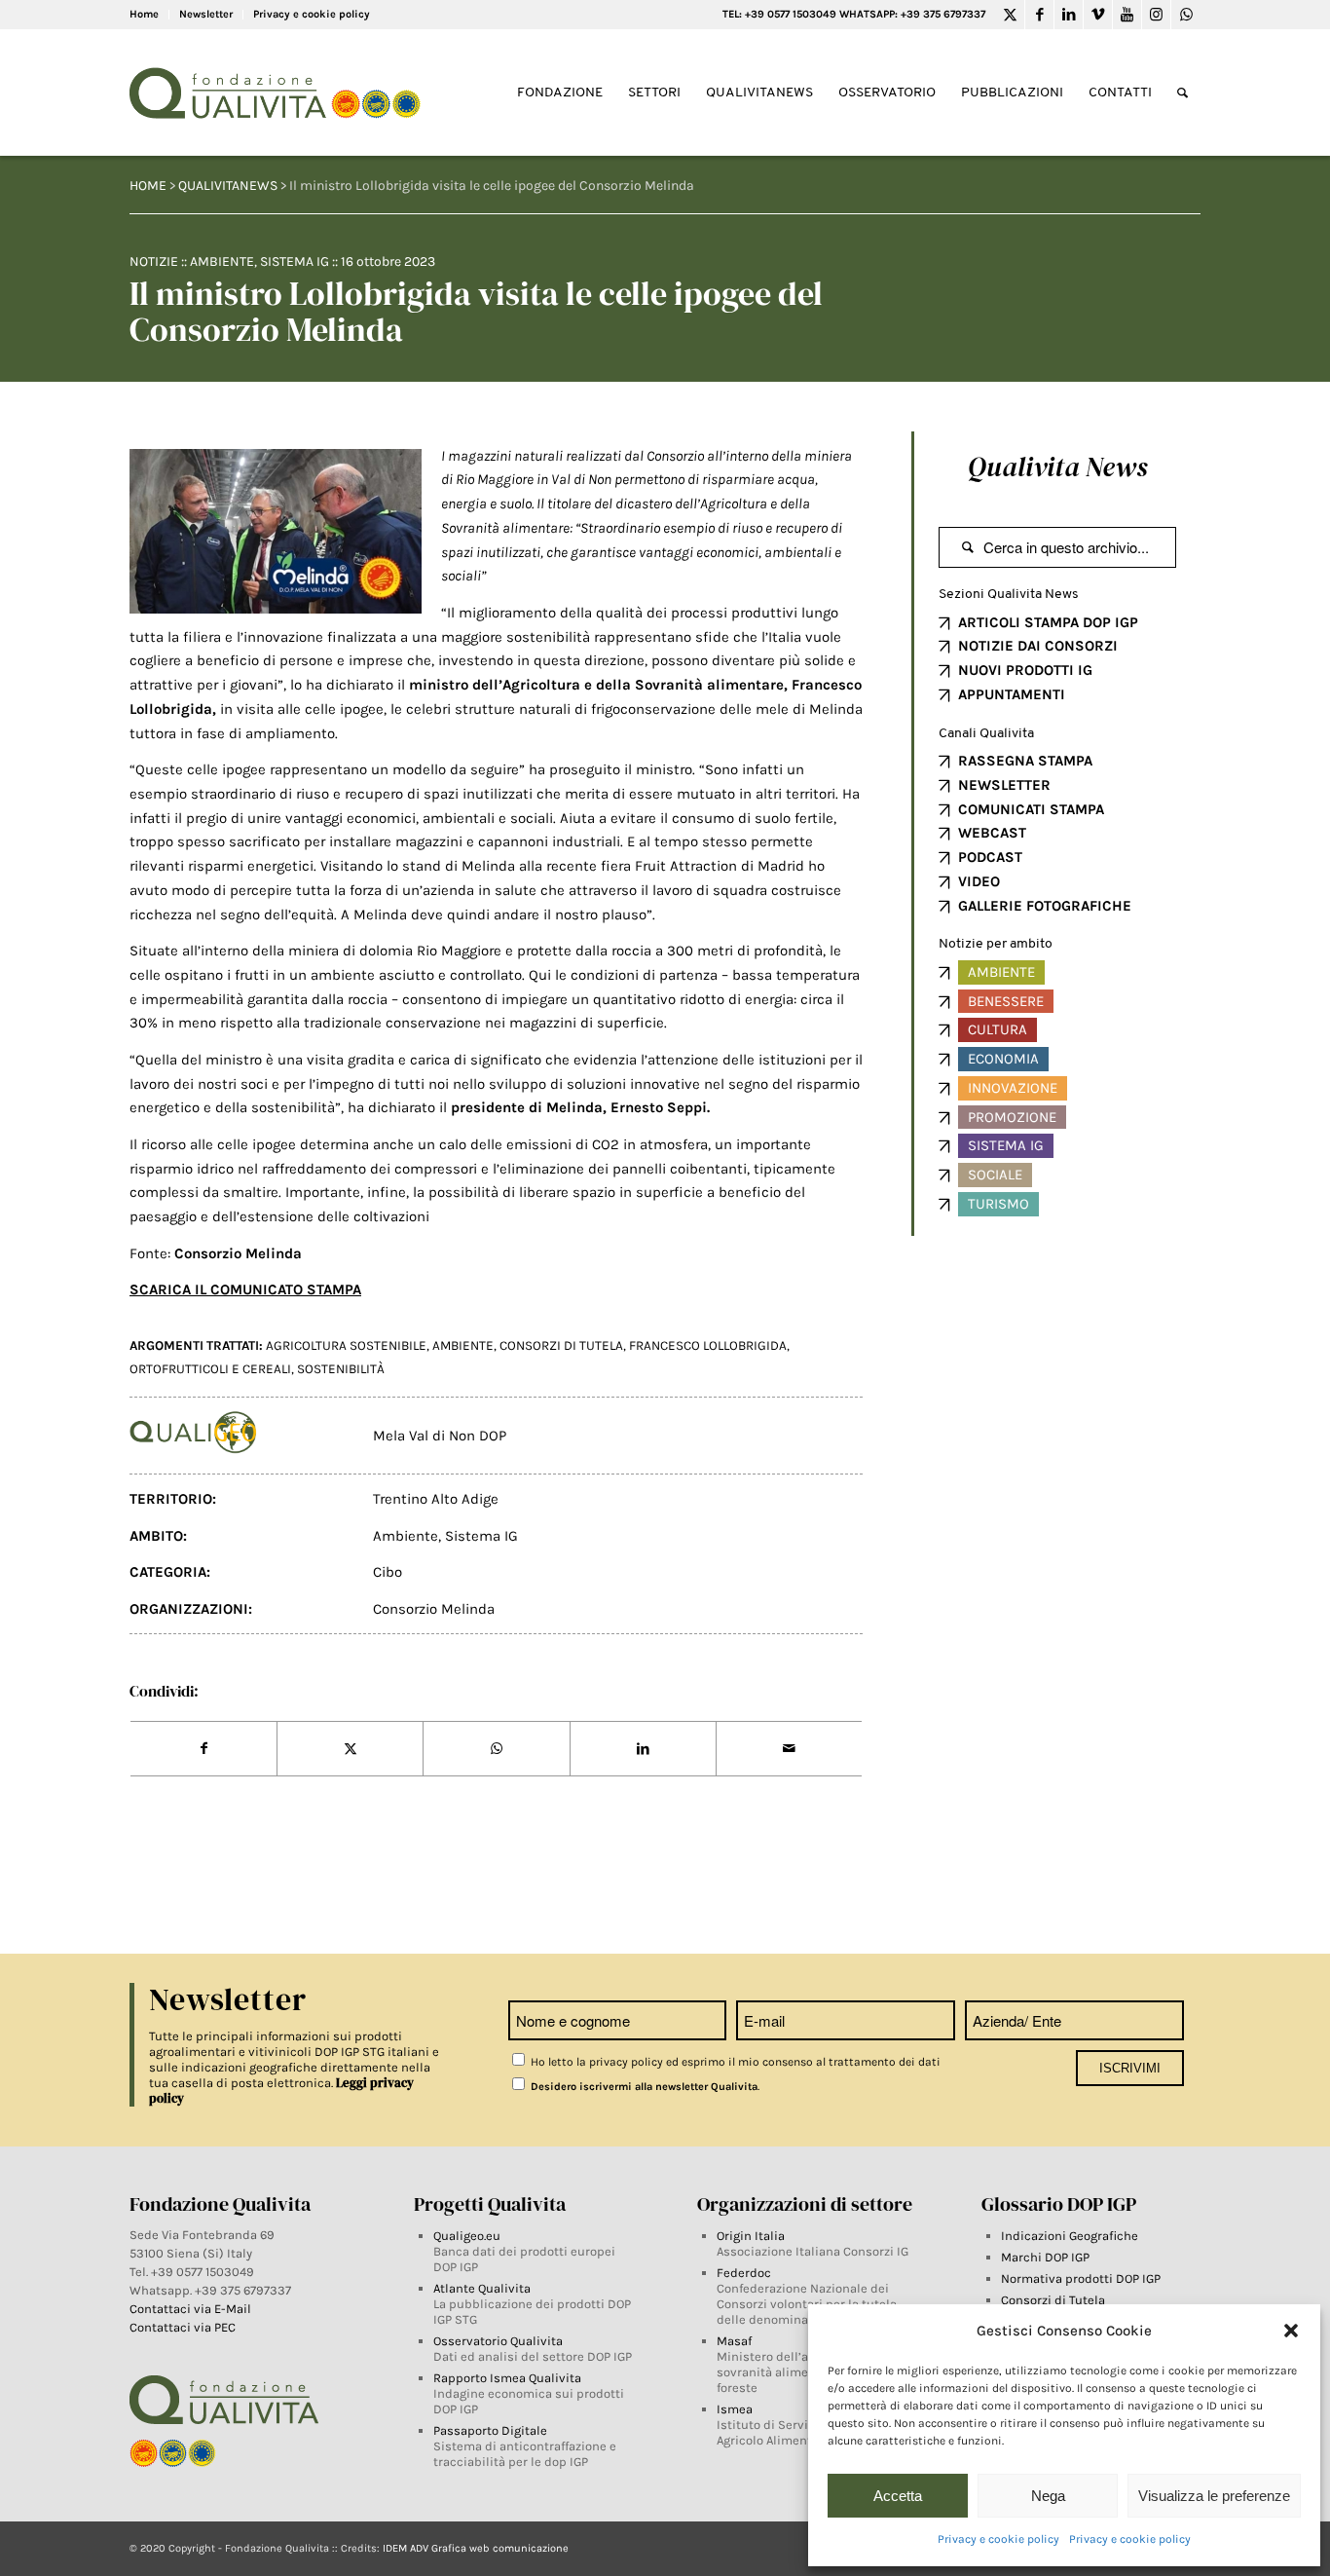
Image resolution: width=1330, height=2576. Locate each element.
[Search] (1182, 93)
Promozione (1012, 1117)
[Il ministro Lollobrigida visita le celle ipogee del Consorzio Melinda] (276, 531)
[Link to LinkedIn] (1069, 15)
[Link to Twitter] (1010, 15)
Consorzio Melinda (434, 1609)
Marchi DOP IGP (1045, 2257)
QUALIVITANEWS (228, 186)
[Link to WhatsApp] (1186, 15)
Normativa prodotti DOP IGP (1081, 2278)
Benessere (1006, 1001)
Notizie (154, 261)
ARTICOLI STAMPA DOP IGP (1048, 622)
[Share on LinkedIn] (643, 1749)
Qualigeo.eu (467, 2236)
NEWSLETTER (1004, 785)
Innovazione (1013, 1088)
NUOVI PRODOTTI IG (1025, 670)
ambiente (463, 1345)
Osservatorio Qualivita (498, 2341)
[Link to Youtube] (1127, 15)
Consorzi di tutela (561, 1345)
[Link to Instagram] (1156, 15)
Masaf (734, 2341)
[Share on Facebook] (203, 1749)
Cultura (997, 1029)
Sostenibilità (341, 1369)
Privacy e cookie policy (998, 2539)
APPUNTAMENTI (1012, 694)
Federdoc (744, 2273)
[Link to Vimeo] (1098, 15)
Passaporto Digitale (490, 2430)
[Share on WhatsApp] (496, 1749)
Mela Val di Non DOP (440, 1436)
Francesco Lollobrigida (708, 1345)
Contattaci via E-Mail (192, 2309)
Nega (1048, 2496)
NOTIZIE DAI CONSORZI (1038, 646)
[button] (1291, 2331)
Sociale (995, 1175)
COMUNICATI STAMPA (1031, 809)
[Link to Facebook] (1039, 15)
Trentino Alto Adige (436, 1499)
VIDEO (979, 881)
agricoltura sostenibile (346, 1345)
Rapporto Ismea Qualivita (507, 2378)
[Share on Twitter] (350, 1749)
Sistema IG (295, 261)
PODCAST (990, 857)
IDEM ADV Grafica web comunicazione (476, 2548)
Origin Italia (751, 2236)
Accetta (898, 2496)
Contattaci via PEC (183, 2327)
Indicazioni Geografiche (1070, 2236)
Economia (1003, 1059)
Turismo (998, 1204)
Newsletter (206, 14)
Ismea (735, 2409)
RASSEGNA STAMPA (1025, 761)
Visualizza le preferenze (1214, 2496)
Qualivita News (1057, 467)
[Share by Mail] (789, 1749)
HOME (148, 186)
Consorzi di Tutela (1053, 2300)
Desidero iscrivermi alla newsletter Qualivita (643, 2087)
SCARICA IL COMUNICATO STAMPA (245, 1289)
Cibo (388, 1572)
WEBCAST (992, 833)
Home (144, 14)
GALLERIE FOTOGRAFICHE (1045, 906)
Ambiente (222, 261)
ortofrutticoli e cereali (210, 1369)
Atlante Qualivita (482, 2288)
